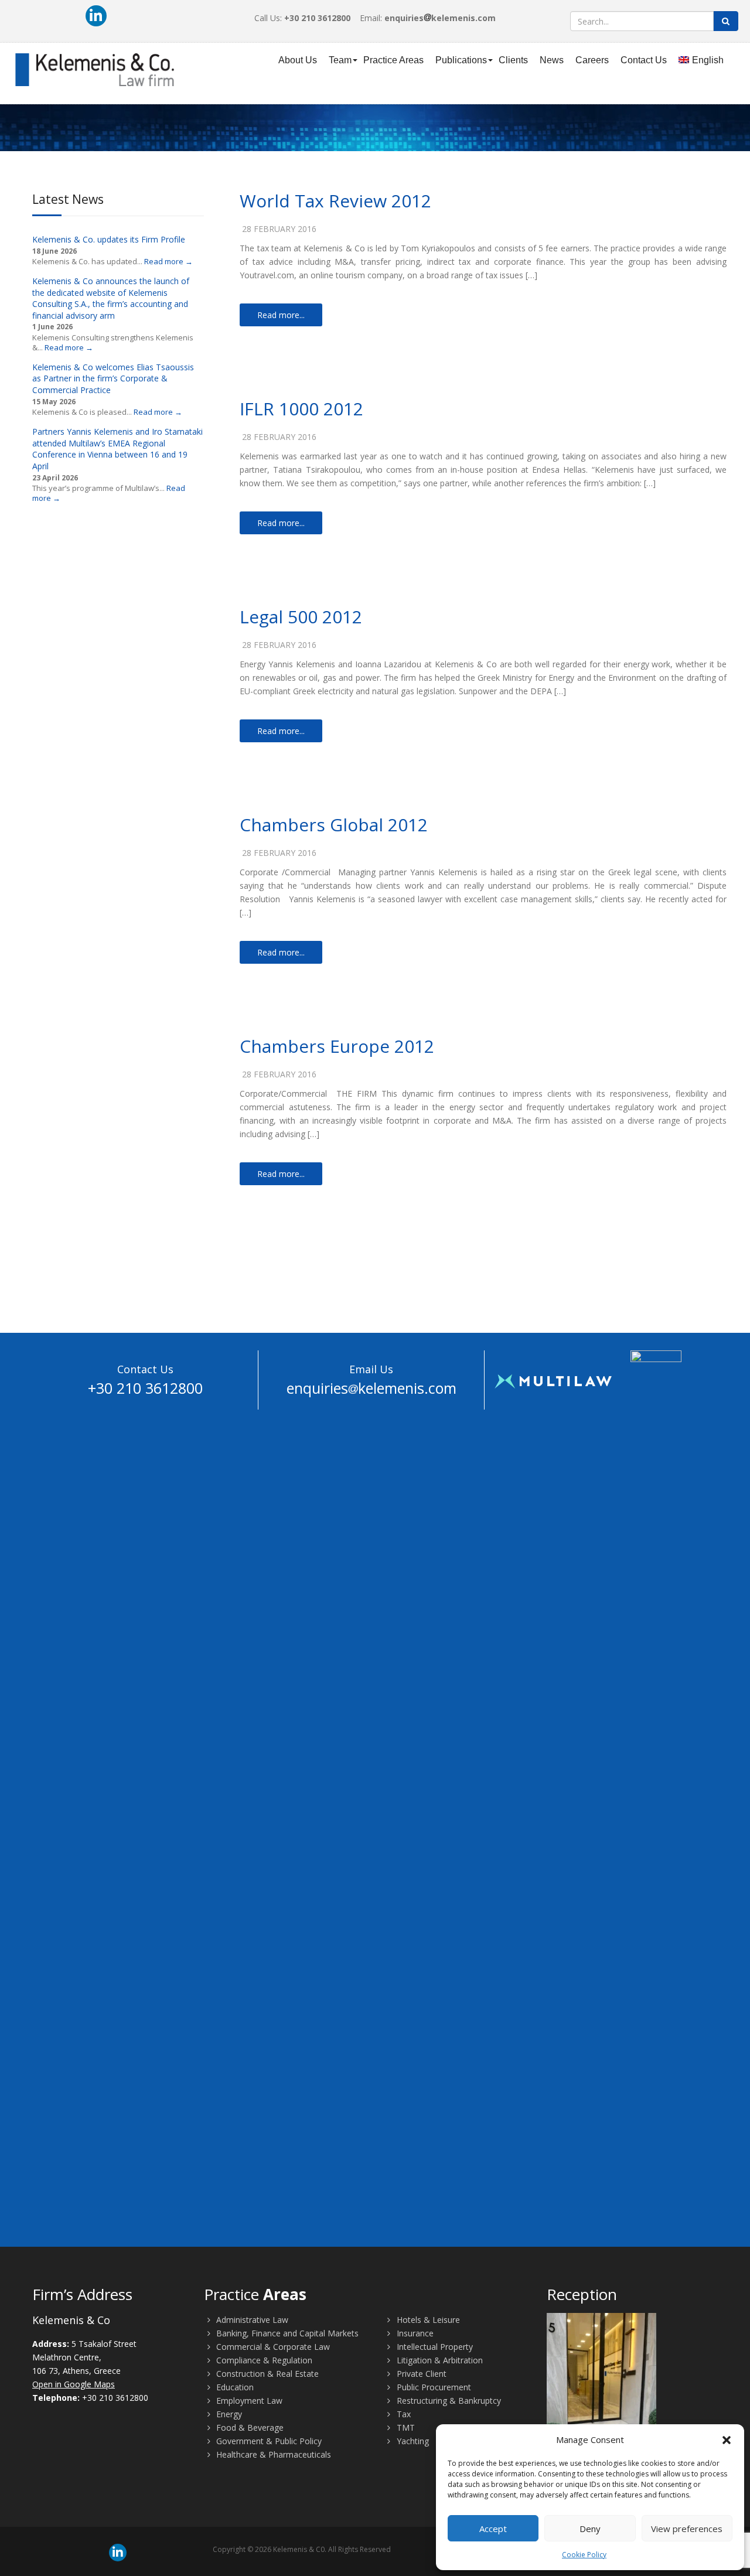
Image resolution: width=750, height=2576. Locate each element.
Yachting (412, 2441)
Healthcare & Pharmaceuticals (272, 2454)
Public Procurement (433, 2387)
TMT (405, 2427)
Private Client (420, 2374)
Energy (228, 2414)
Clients (513, 60)
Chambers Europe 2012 (337, 1046)
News (552, 60)
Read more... (281, 315)
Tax (403, 2414)
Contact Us (644, 60)
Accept (493, 2529)
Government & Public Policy (268, 2441)
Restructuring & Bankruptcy (448, 2401)
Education (234, 2387)
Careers (592, 60)
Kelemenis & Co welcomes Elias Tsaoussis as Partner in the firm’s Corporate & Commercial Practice (113, 378)
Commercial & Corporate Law (272, 2347)
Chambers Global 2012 (334, 825)
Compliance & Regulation (263, 2360)
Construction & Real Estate (266, 2374)
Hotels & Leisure (427, 2320)
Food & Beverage (249, 2427)
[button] (727, 2440)
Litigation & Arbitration (439, 2360)
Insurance (414, 2333)
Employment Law (248, 2401)
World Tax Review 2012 (335, 201)
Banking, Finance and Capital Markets (286, 2333)
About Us (298, 60)
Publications (461, 60)
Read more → (168, 261)
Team (340, 60)
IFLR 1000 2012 (301, 409)
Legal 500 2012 (301, 617)
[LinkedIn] (96, 16)
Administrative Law (251, 2320)
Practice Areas (393, 60)
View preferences (687, 2529)
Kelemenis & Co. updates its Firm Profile (109, 239)
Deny (590, 2529)
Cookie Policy (584, 2555)
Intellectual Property (434, 2347)
